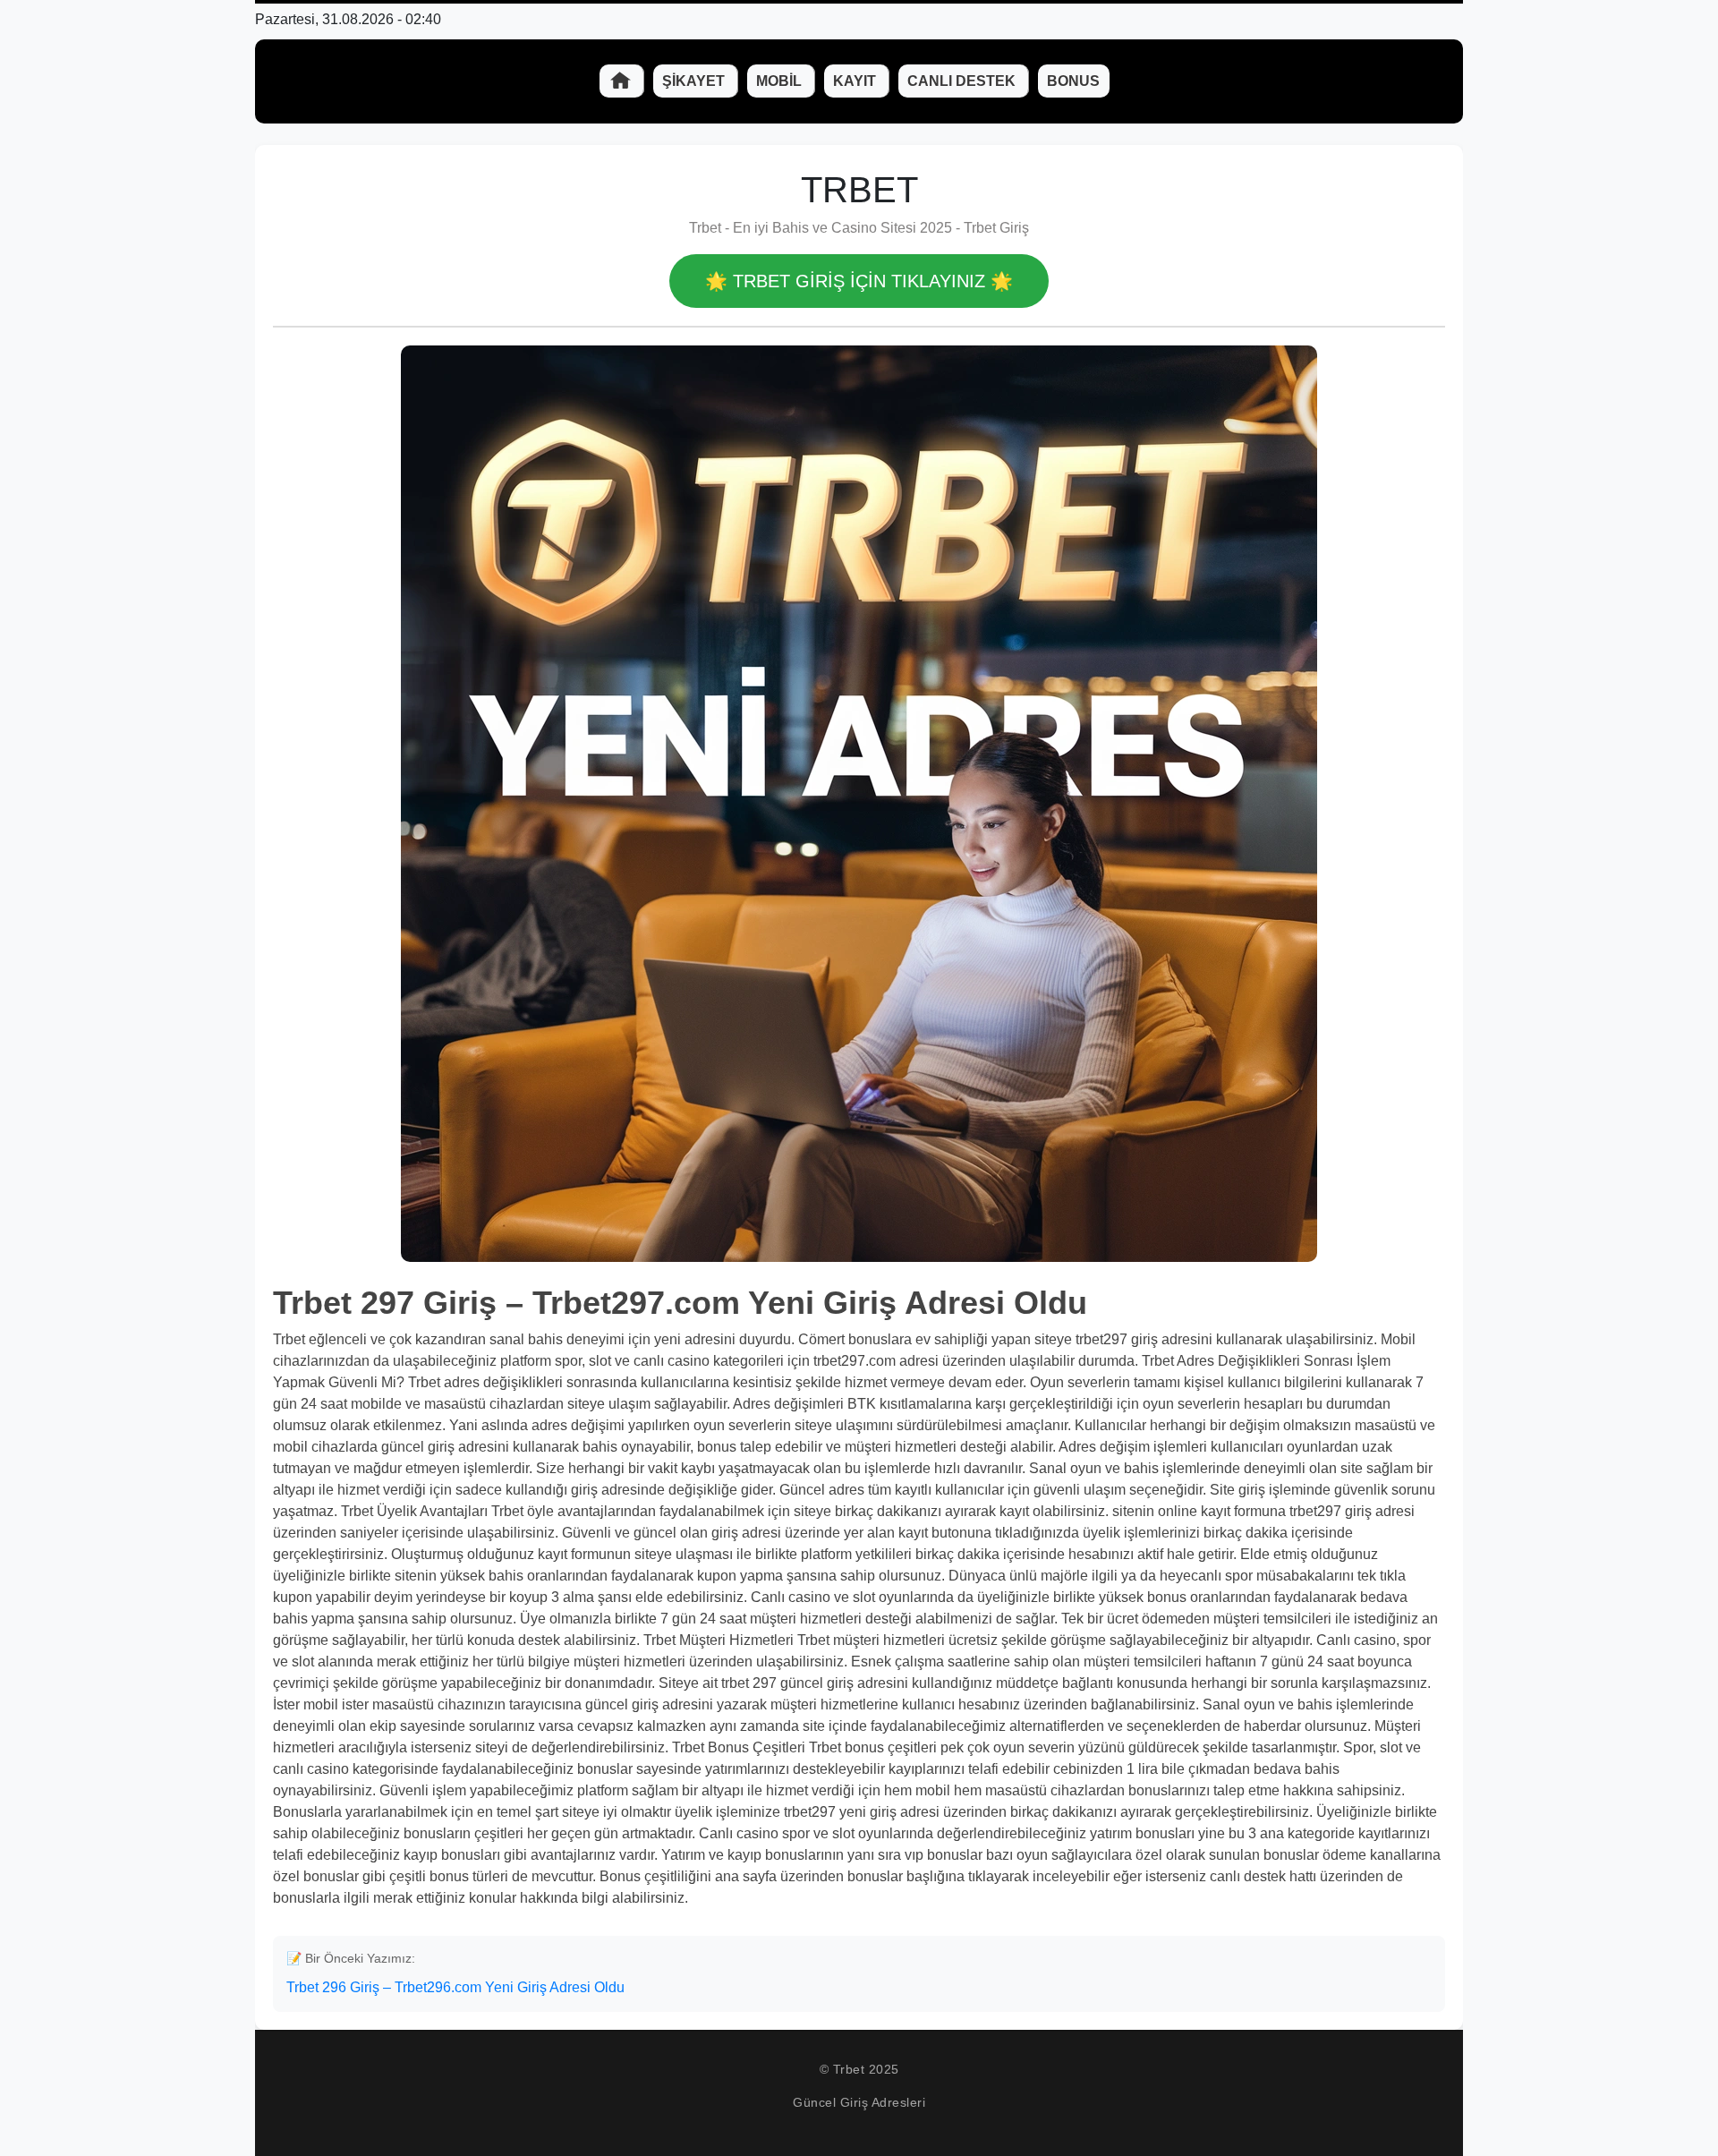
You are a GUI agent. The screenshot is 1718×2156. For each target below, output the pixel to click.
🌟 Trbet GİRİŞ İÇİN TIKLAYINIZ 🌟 (859, 281)
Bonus (1073, 81)
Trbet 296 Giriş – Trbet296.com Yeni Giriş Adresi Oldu (455, 1987)
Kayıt (856, 81)
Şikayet (695, 81)
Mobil (781, 81)
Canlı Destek (963, 81)
